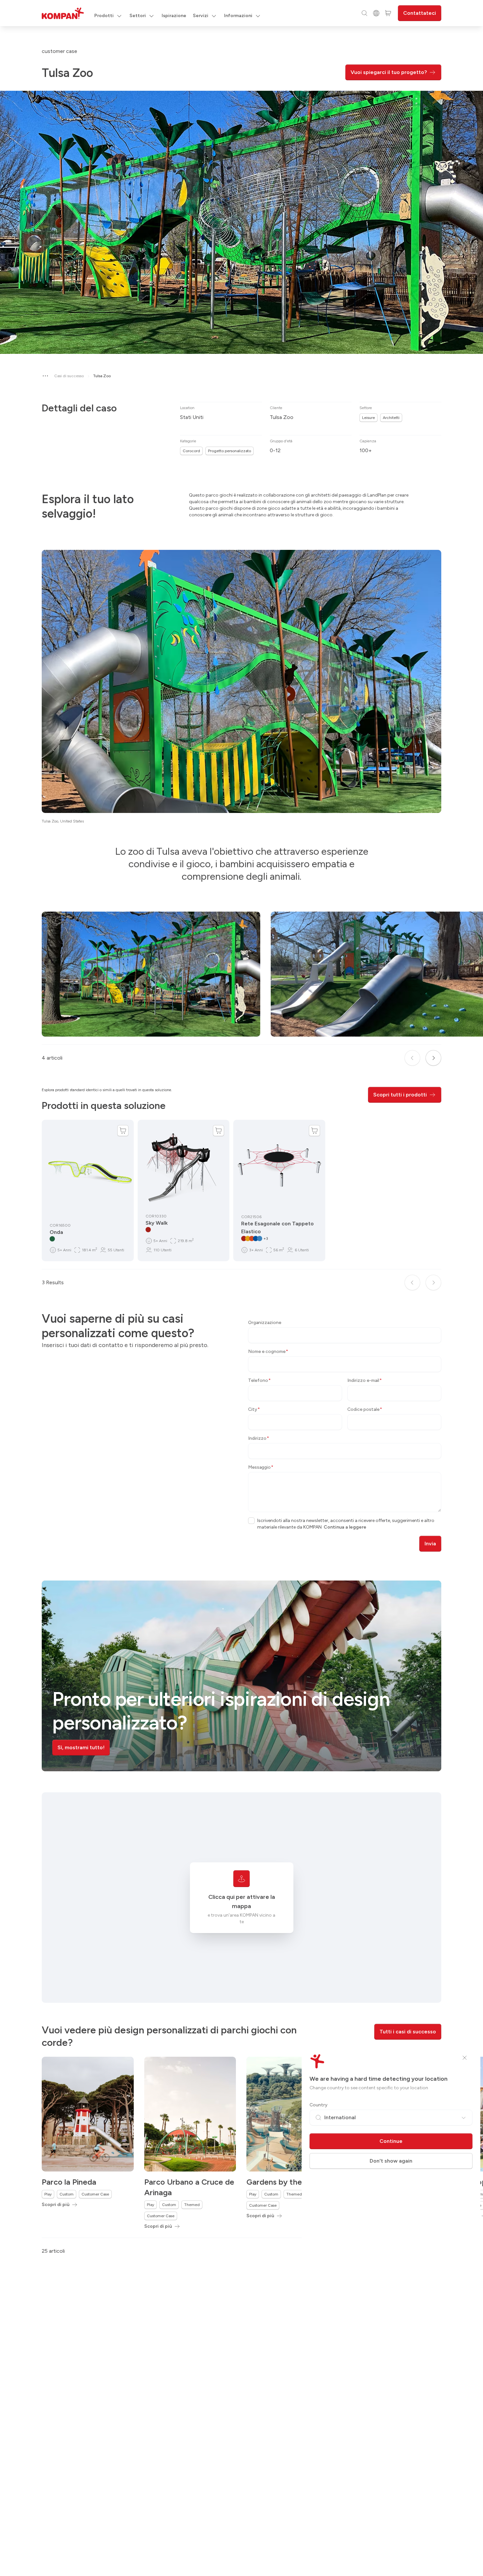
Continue (391, 2141)
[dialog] (241, 1288)
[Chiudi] (465, 2058)
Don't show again (391, 2161)
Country (319, 2105)
